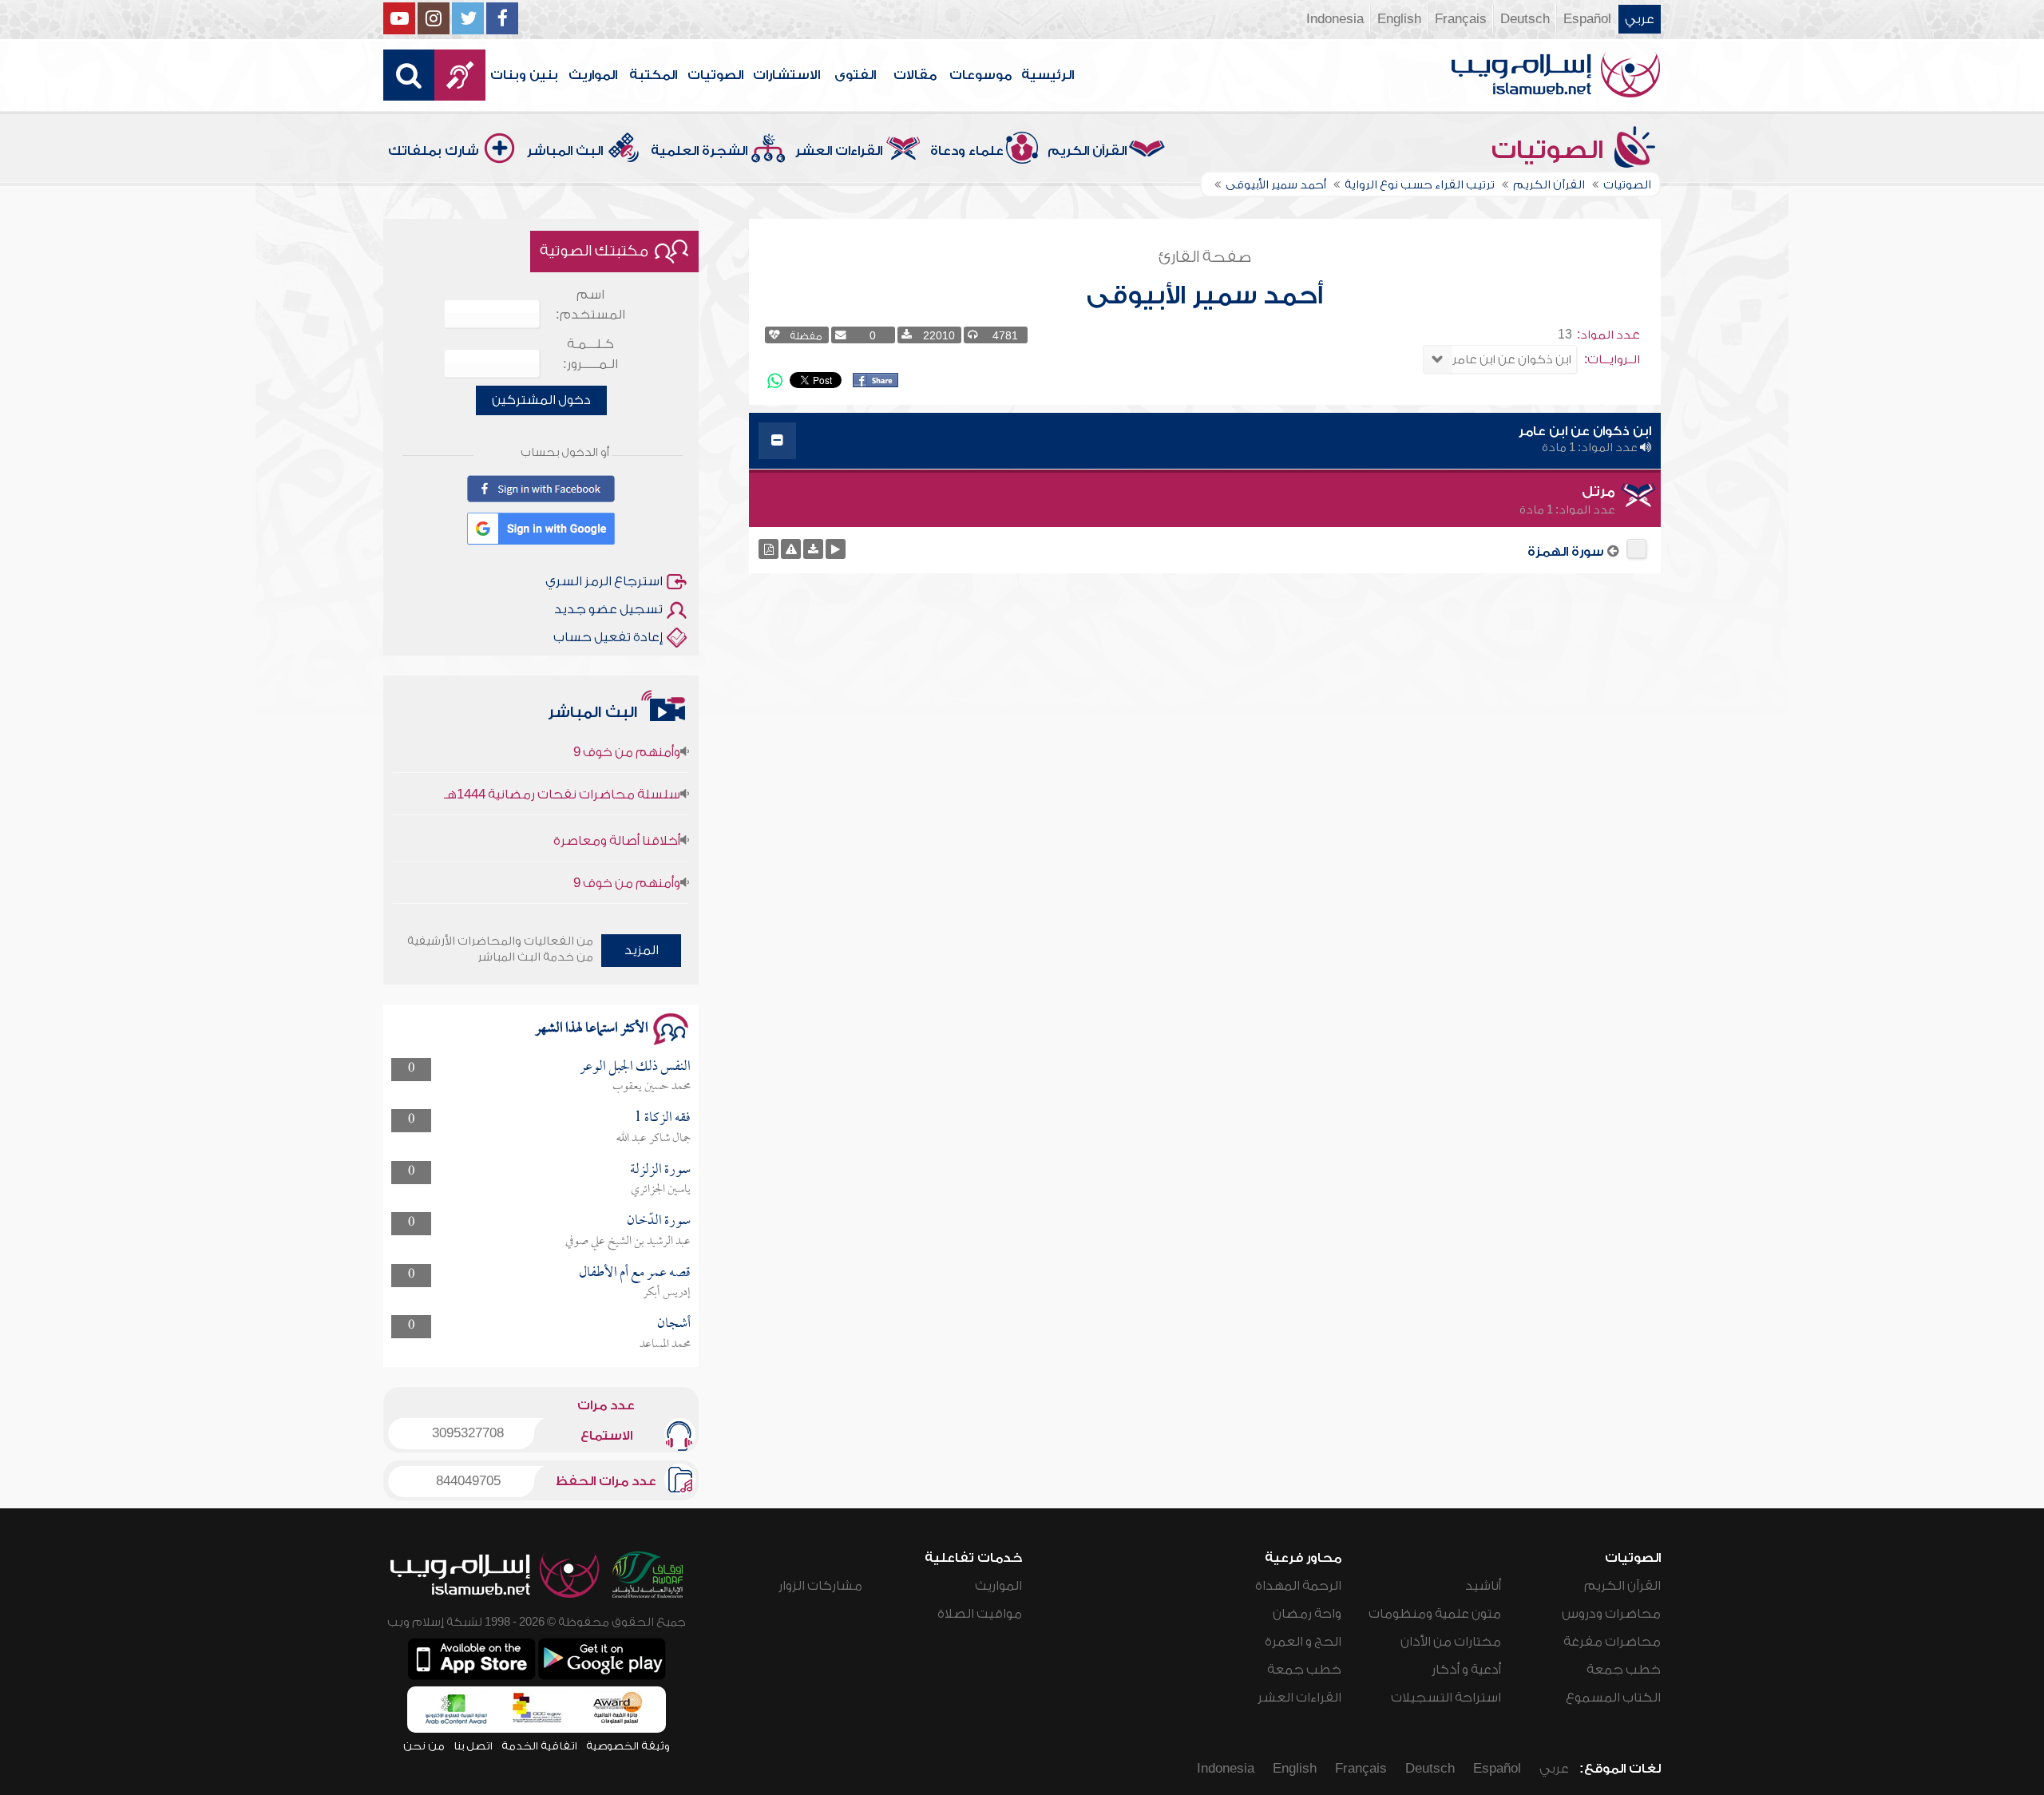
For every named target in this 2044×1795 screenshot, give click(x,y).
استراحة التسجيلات (1446, 1698)
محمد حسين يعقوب (652, 1087)
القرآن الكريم (1087, 151)
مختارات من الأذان (1451, 1642)
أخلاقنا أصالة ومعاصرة (617, 806)
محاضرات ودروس (1611, 1614)
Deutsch (1525, 19)
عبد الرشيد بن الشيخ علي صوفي (628, 1242)
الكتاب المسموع (1613, 1698)
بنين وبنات (524, 75)
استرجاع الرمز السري (604, 581)
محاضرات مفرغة (1612, 1642)
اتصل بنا (473, 1746)
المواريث (593, 75)
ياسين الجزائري (661, 1190)
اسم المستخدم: (590, 305)
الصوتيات (715, 75)
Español (1587, 19)
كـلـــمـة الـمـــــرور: (590, 354)
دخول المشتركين (541, 400)
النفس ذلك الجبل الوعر (635, 1067)
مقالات (915, 75)
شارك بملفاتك (434, 151)
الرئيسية (1048, 75)
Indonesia (1335, 19)
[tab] (1205, 441)
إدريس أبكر (667, 1293)
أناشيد (1483, 1586)
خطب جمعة (1624, 1670)
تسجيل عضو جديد (608, 609)
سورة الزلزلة (660, 1170)
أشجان (674, 1324)
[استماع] (836, 549)
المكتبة (653, 75)
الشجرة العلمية (699, 151)
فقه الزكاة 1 (662, 1118)
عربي (1640, 19)
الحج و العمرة (1303, 1642)
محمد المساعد (665, 1345)
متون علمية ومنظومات (1435, 1614)
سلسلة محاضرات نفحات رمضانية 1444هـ (562, 760)
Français (1461, 19)
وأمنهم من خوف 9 (627, 849)
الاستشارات (786, 75)
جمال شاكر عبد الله (654, 1139)
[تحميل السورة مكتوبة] (768, 549)
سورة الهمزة (1566, 552)
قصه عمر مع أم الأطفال (635, 1273)
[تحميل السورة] (813, 549)
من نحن (424, 1746)
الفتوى (855, 75)
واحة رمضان (1307, 1614)
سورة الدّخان (659, 1221)
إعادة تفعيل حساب (608, 637)
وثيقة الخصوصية (628, 1746)
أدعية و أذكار (1466, 1670)
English (1399, 19)
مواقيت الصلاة (980, 1614)
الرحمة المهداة (1298, 1586)
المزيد (642, 950)
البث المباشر (565, 151)
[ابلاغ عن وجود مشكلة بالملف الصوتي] (791, 549)
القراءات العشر (839, 151)
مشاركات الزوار (820, 1586)
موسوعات (980, 75)
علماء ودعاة (967, 151)
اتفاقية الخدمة (539, 1746)
